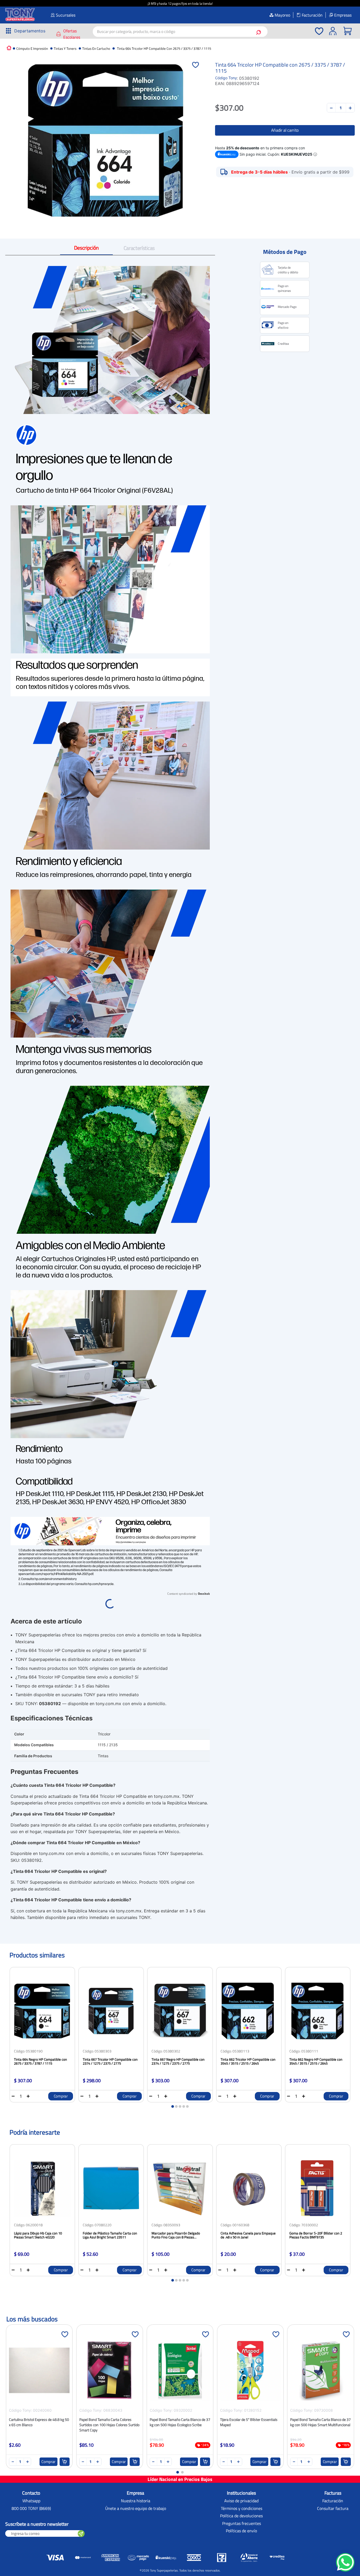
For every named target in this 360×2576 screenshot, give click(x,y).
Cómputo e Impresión (32, 49)
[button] (24, 31)
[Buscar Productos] (260, 32)
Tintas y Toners (65, 49)
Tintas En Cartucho (96, 49)
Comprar (61, 2096)
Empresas (343, 15)
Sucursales (66, 15)
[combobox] (180, 32)
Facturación (312, 15)
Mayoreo (282, 15)
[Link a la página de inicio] (9, 48)
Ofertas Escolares (72, 34)
